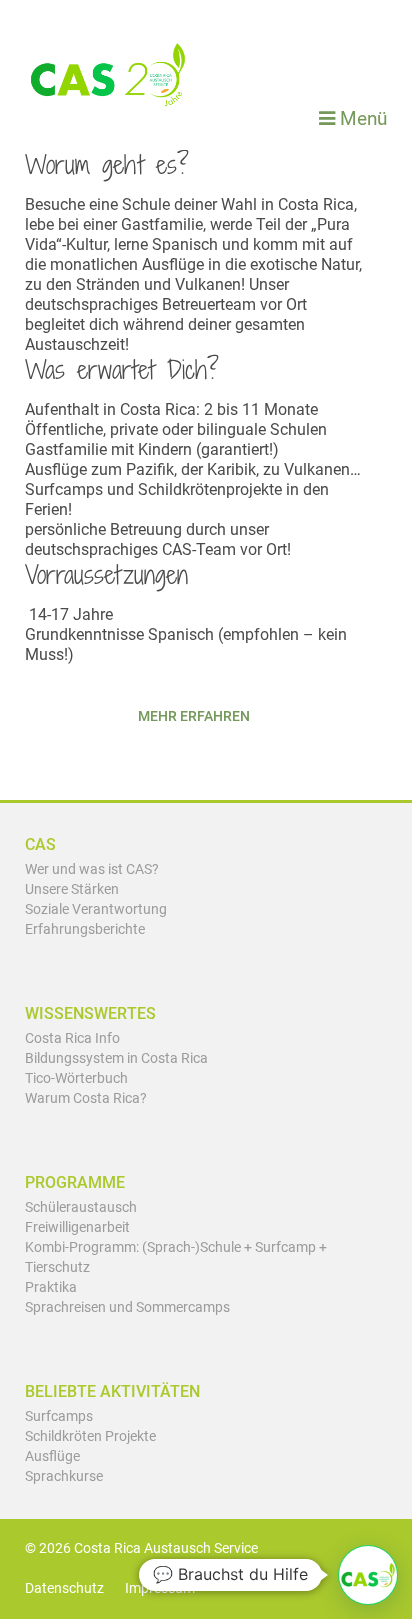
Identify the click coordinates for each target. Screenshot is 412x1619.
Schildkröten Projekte (90, 1436)
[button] (368, 1575)
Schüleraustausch (81, 1207)
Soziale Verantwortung (96, 909)
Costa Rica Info (72, 1038)
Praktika (51, 1287)
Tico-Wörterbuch (76, 1078)
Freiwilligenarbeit (77, 1227)
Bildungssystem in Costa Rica (116, 1058)
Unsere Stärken (72, 889)
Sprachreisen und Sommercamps (127, 1307)
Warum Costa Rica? (86, 1098)
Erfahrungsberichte (85, 929)
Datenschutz (64, 1588)
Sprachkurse (64, 1476)
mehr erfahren (194, 716)
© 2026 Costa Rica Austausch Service (141, 1548)
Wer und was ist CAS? (92, 869)
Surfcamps (59, 1416)
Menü (361, 118)
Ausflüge (52, 1456)
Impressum (160, 1588)
